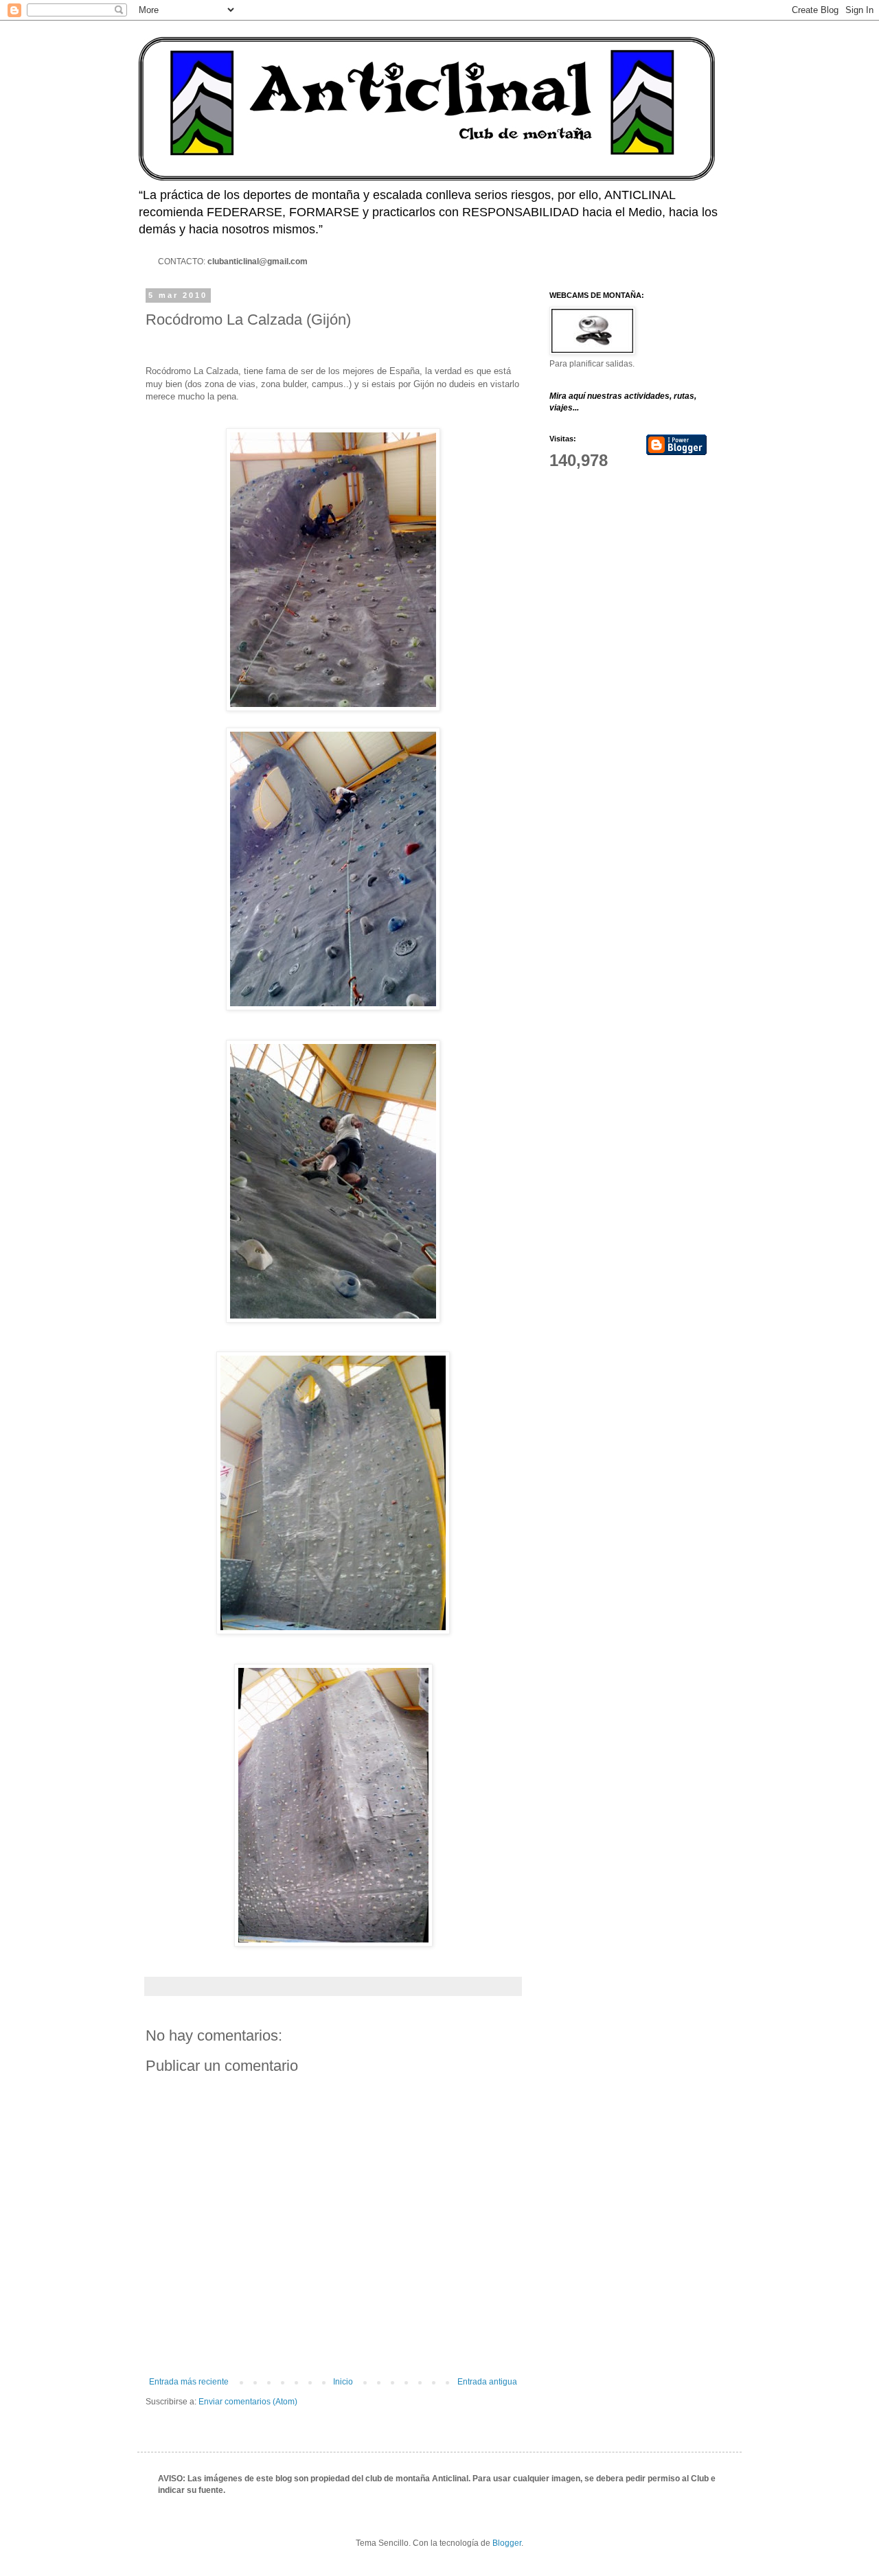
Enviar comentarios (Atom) (248, 2402)
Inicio (343, 2382)
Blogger (507, 2543)
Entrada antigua (487, 2382)
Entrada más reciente (189, 2382)
